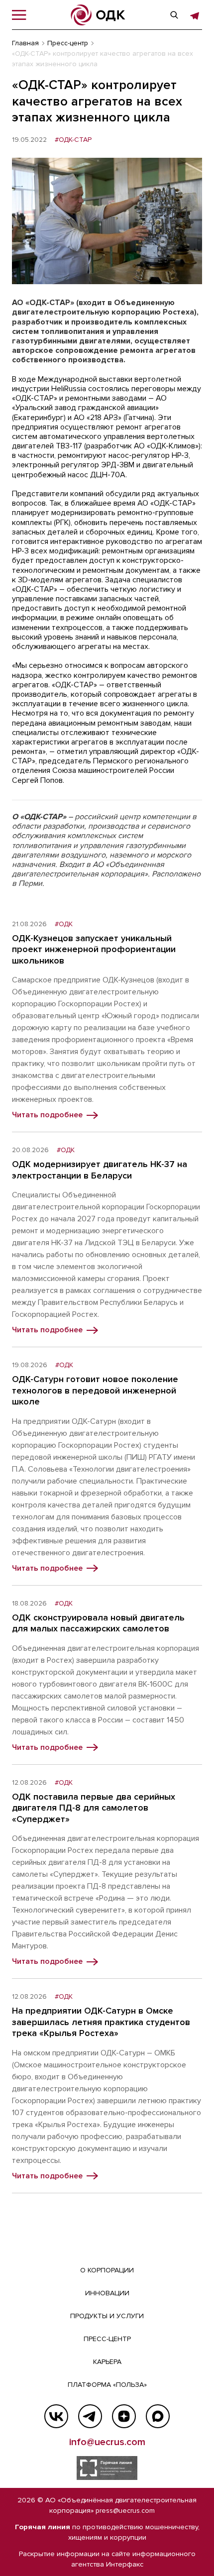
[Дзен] (124, 2416)
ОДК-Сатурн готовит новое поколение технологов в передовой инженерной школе (95, 1390)
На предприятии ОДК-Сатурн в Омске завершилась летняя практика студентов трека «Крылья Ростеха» (101, 2022)
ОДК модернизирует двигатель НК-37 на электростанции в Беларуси (100, 1170)
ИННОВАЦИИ (107, 2293)
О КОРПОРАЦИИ (107, 2270)
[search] (174, 15)
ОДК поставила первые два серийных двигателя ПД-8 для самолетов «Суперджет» (94, 1808)
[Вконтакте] (56, 2416)
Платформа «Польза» (107, 2385)
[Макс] (158, 2416)
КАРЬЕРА (107, 2362)
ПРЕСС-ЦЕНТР (107, 2339)
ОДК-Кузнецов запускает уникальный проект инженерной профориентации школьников (94, 949)
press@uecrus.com (125, 2511)
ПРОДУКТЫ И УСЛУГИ (107, 2316)
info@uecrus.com (107, 2442)
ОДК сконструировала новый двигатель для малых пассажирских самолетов (98, 1623)
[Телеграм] (90, 2416)
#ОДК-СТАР (73, 140)
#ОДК (64, 924)
